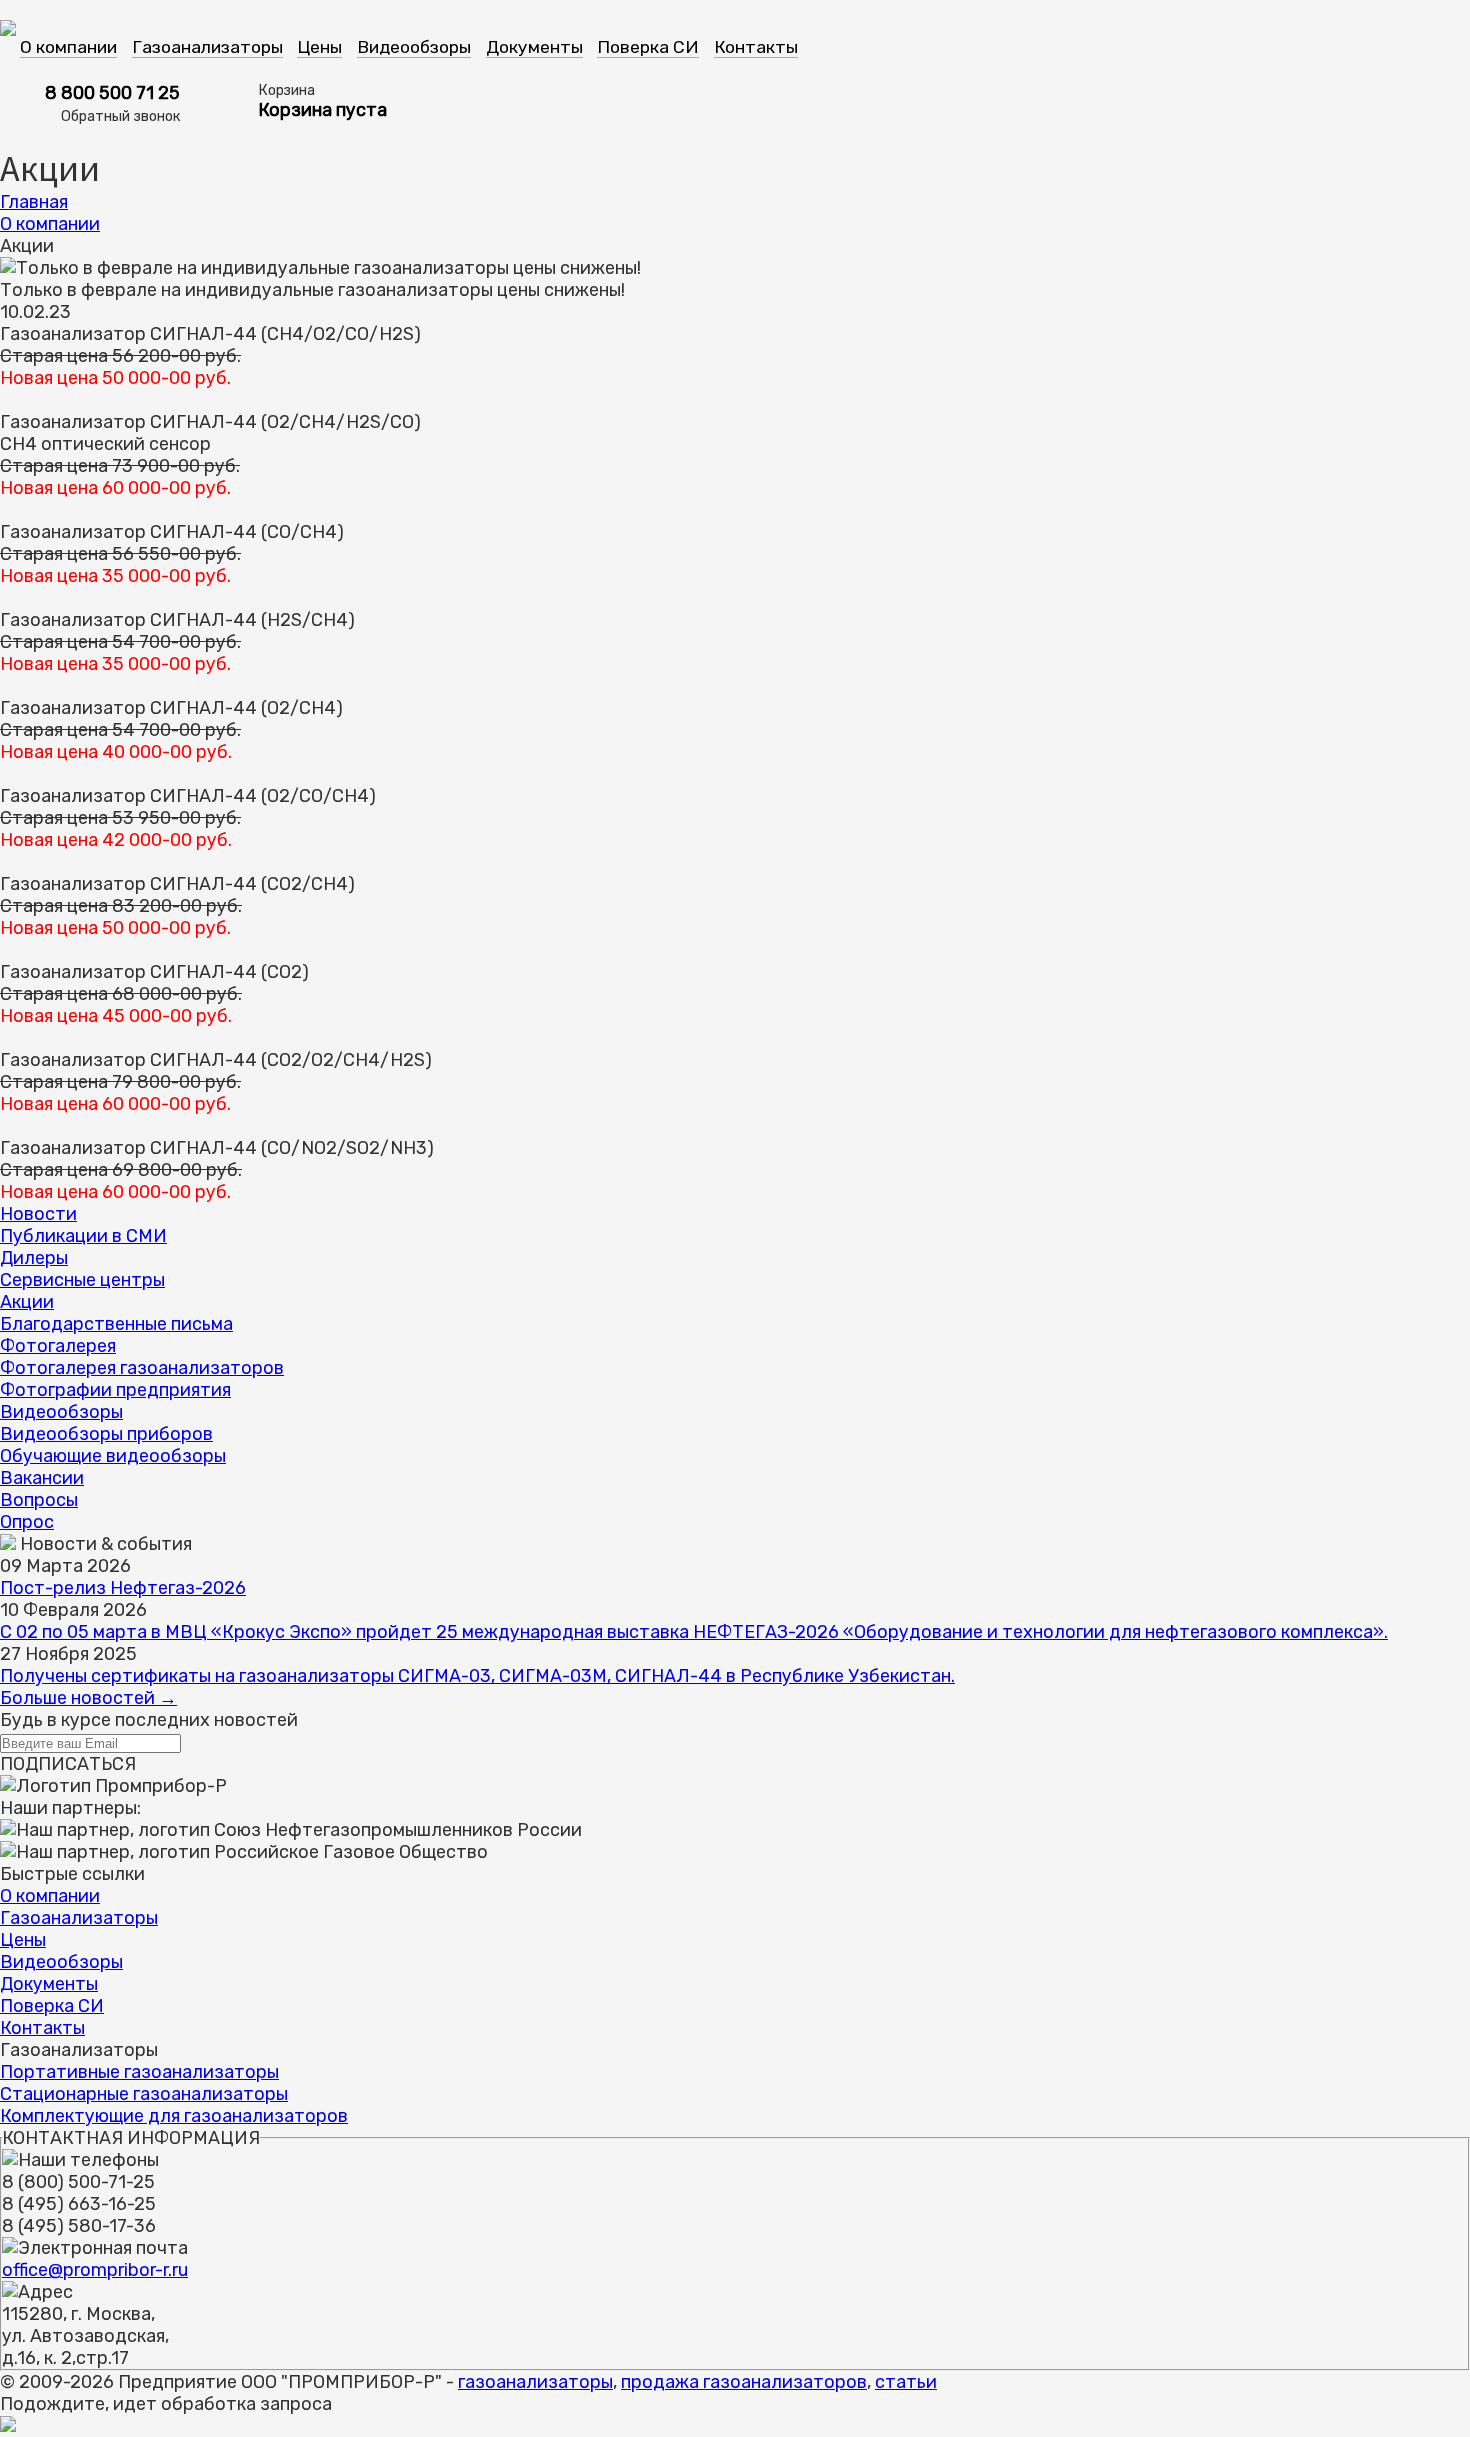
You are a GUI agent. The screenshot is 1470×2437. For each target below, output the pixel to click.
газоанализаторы (535, 2382)
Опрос (27, 1522)
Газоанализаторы (207, 47)
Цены (319, 47)
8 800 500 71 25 (112, 93)
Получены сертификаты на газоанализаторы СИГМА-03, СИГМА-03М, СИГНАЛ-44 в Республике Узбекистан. (477, 1676)
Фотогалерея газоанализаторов (142, 1368)
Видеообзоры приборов (106, 1434)
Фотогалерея (58, 1346)
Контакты (756, 47)
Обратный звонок (120, 116)
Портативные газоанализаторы (139, 2072)
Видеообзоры (414, 47)
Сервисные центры (82, 1280)
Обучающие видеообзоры (113, 1456)
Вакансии (42, 1478)
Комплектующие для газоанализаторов (174, 2116)
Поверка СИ (648, 47)
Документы (534, 47)
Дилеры (34, 1258)
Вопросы (39, 1500)
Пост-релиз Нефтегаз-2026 (123, 1588)
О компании (68, 47)
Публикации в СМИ (83, 1236)
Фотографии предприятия (115, 1390)
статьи (906, 2382)
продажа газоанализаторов (744, 2382)
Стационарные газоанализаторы (144, 2094)
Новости (38, 1214)
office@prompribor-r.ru (95, 2270)
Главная (34, 202)
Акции (27, 1302)
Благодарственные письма (116, 1324)
